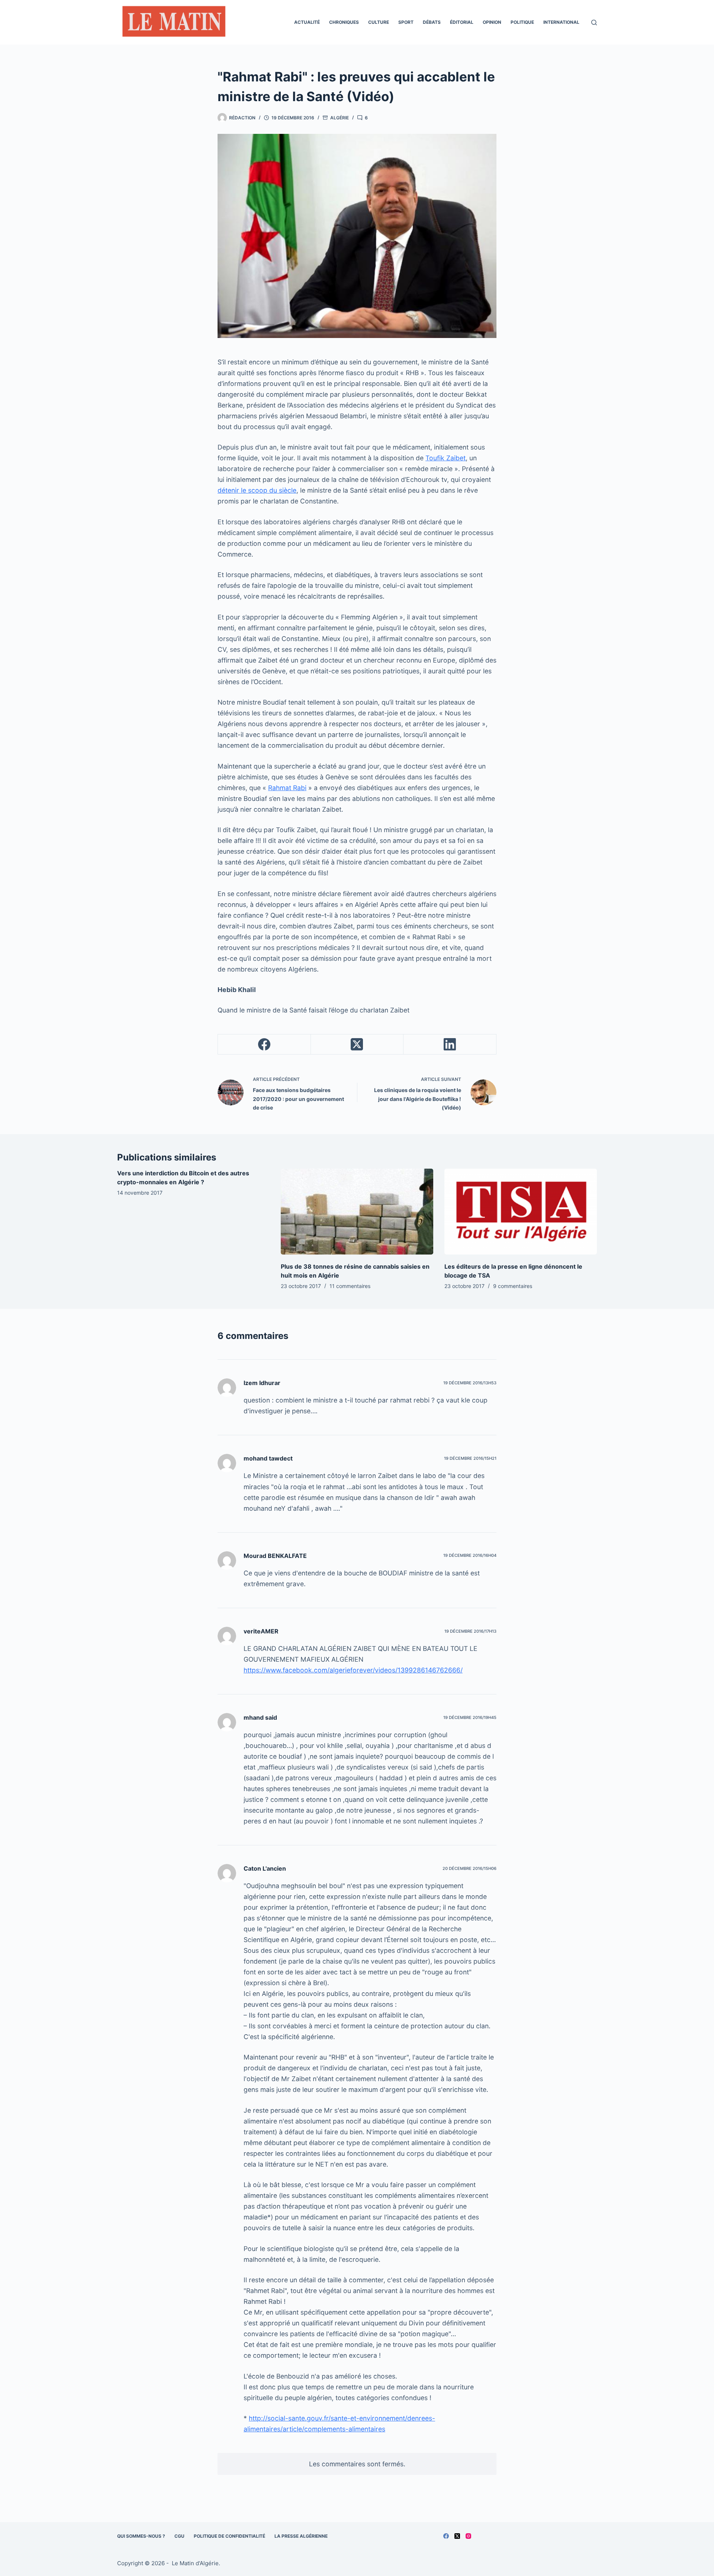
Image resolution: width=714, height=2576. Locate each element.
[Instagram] (468, 2536)
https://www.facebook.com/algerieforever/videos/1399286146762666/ (353, 1670)
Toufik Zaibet (446, 458)
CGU (179, 2536)
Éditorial (462, 22)
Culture (379, 22)
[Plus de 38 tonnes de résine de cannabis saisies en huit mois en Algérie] (357, 1212)
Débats (432, 22)
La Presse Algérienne (301, 2536)
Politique (522, 22)
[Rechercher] (594, 22)
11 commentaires (350, 1286)
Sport (406, 22)
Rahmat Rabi (287, 788)
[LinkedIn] (450, 1044)
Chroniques (344, 22)
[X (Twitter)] (357, 1044)
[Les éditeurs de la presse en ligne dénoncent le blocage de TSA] (521, 1212)
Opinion (492, 22)
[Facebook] (264, 1044)
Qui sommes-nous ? (141, 2536)
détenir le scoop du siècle (257, 490)
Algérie (340, 118)
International (561, 22)
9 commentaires (513, 1286)
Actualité (307, 22)
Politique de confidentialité (229, 2536)
